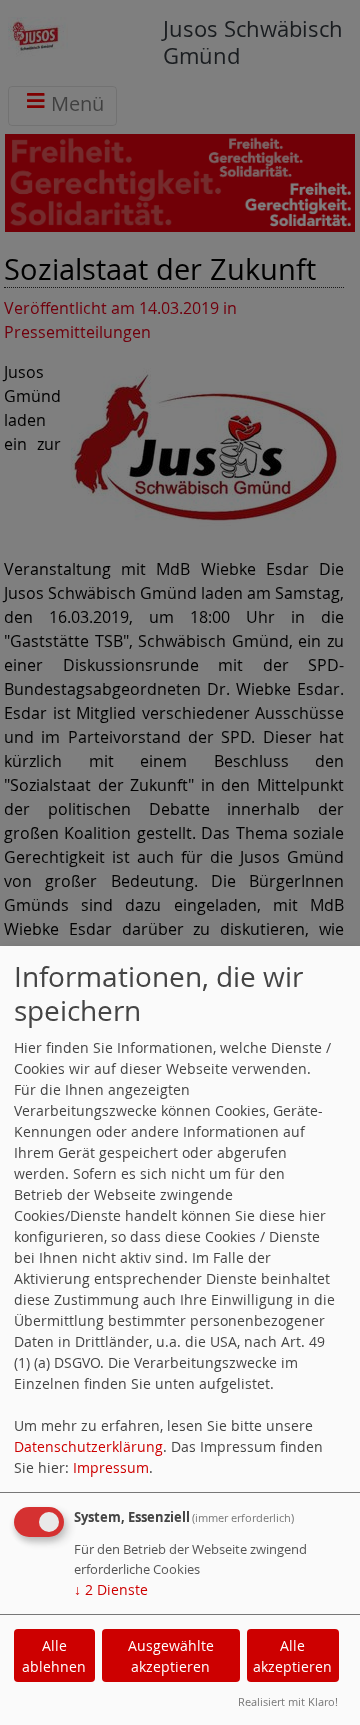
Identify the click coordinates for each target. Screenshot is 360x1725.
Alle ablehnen (54, 1656)
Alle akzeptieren (292, 1656)
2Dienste (111, 1589)
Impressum (111, 1467)
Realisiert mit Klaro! (288, 1701)
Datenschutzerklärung (88, 1446)
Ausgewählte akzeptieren (171, 1656)
